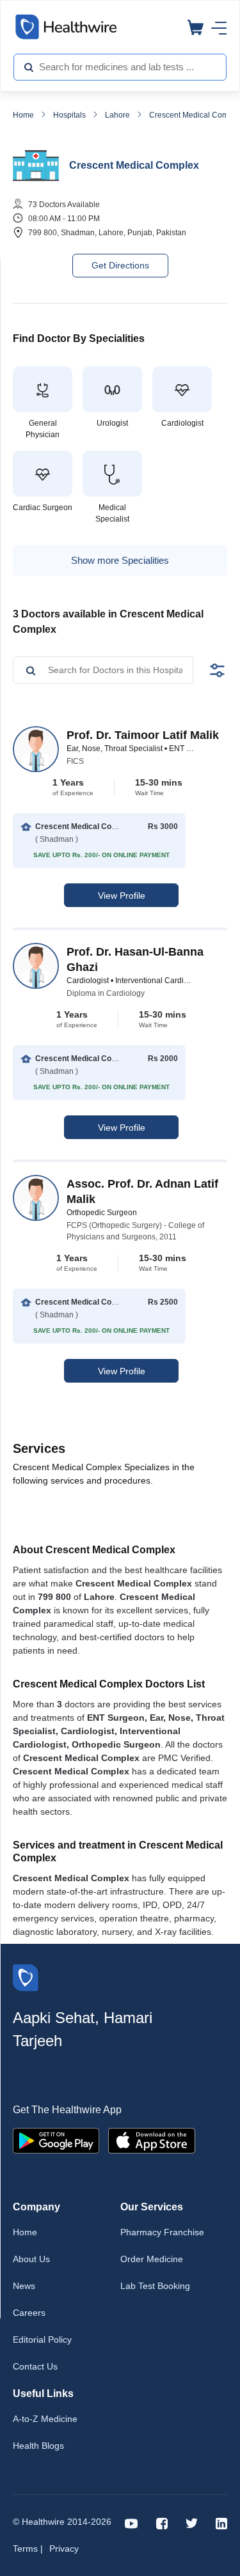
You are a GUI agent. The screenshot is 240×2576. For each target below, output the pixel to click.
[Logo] (26, 1977)
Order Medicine (152, 2259)
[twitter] (192, 2523)
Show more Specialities (120, 560)
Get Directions (120, 265)
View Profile (122, 896)
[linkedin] (221, 2523)
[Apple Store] (152, 2140)
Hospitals (69, 115)
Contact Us (35, 2366)
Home (23, 115)
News (24, 2286)
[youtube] (132, 2523)
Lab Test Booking (155, 2286)
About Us (31, 2259)
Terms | (28, 2549)
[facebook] (162, 2523)
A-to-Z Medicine (45, 2419)
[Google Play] (56, 2140)
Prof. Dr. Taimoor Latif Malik (143, 735)
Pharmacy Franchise (162, 2232)
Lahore (117, 115)
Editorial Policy (42, 2339)
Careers (29, 2313)
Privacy (64, 2549)
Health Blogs (38, 2446)
